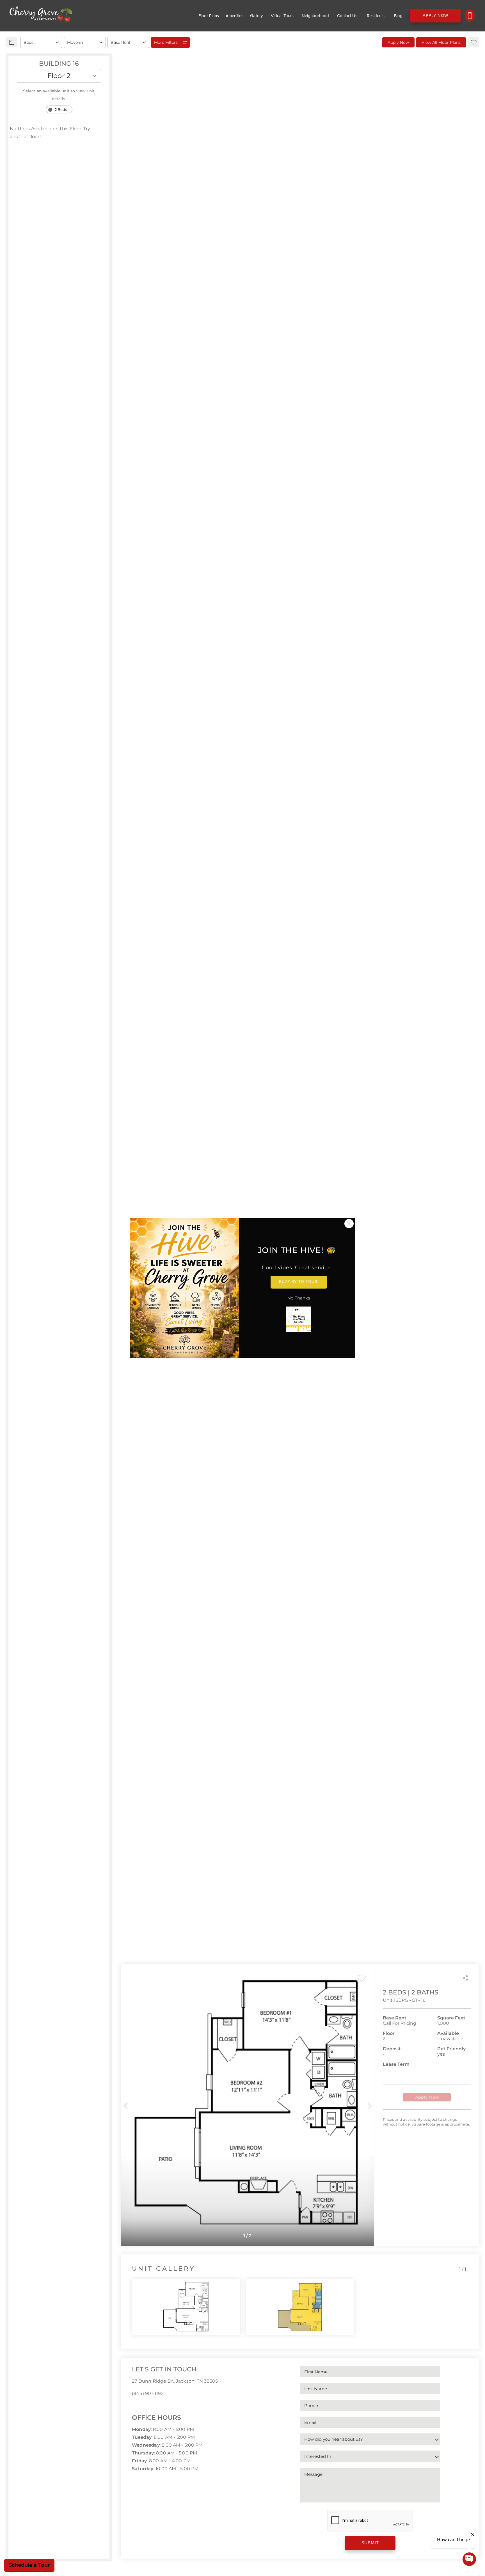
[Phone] (470, 16)
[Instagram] (143, 2406)
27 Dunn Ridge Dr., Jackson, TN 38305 (175, 2381)
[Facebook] (134, 2406)
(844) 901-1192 (148, 2393)
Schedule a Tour (29, 2565)
